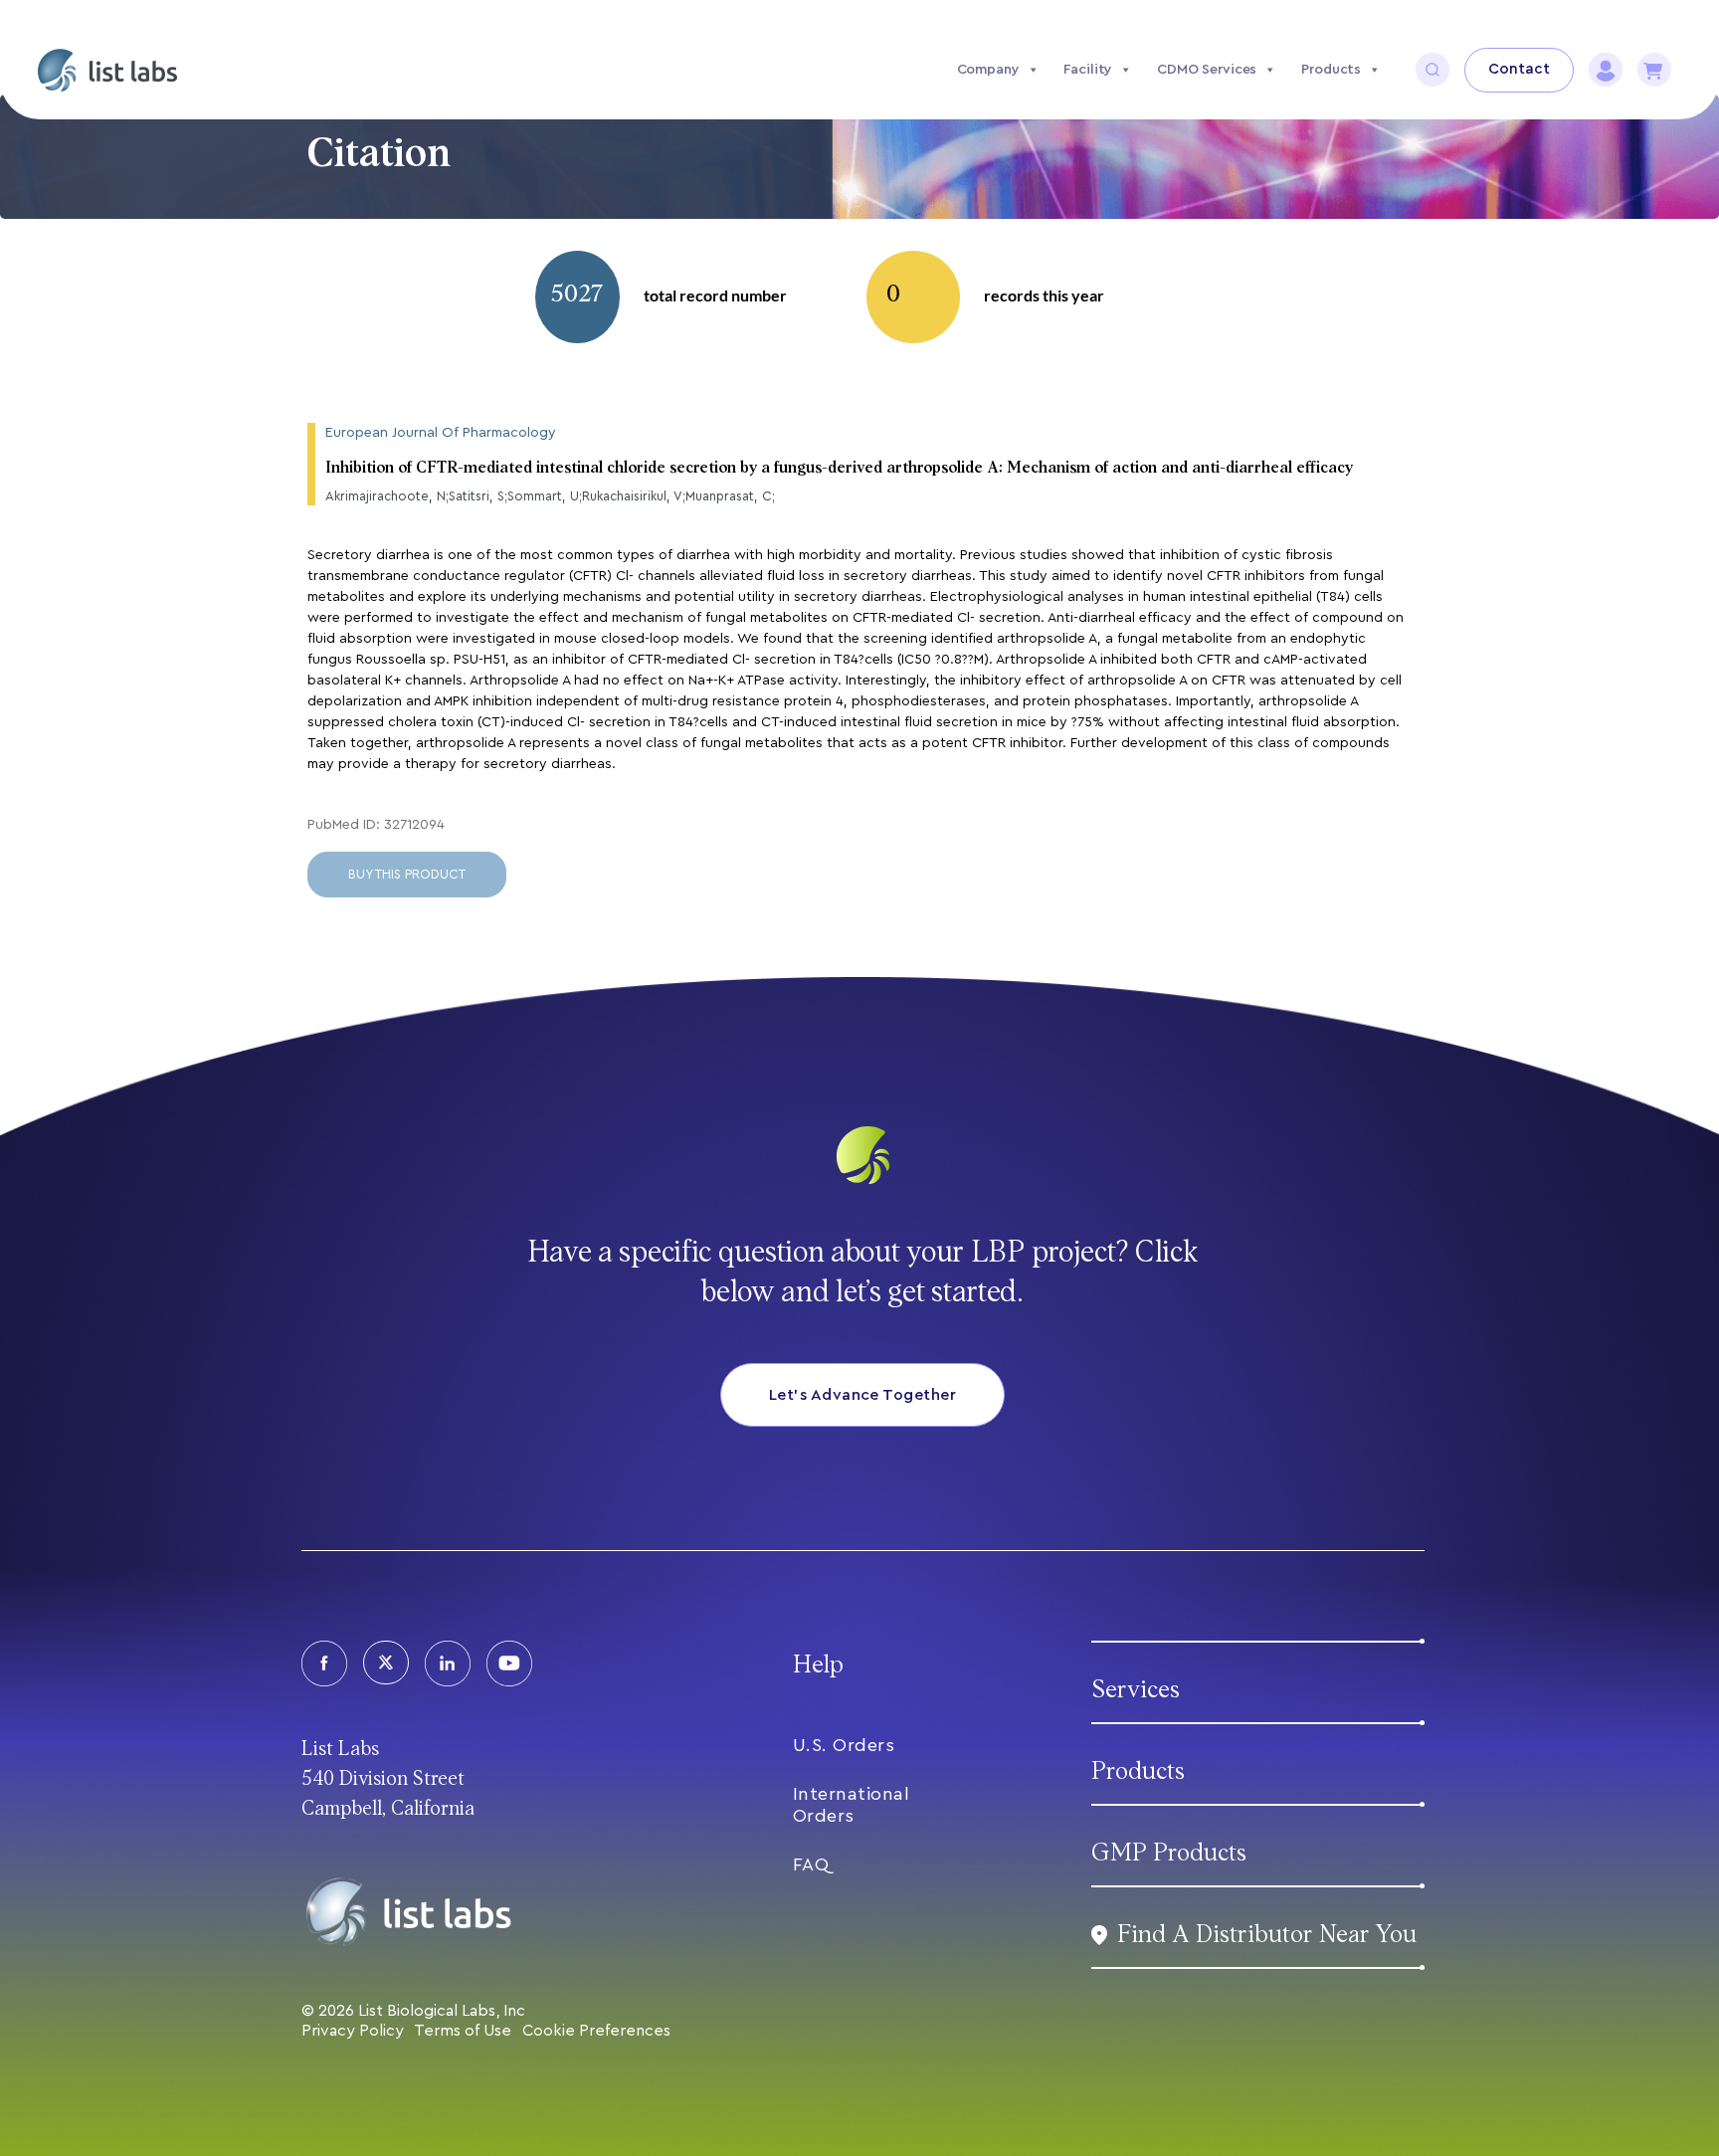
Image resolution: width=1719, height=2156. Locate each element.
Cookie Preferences (596, 2031)
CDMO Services (1207, 70)
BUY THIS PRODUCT (407, 874)
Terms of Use (463, 2031)
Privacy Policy (353, 2031)
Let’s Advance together (863, 1395)
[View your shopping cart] (1654, 70)
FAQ (811, 1864)
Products (1331, 70)
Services (1136, 1690)
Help (818, 1665)
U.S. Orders (844, 1745)
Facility (1088, 70)
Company (988, 70)
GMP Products (1169, 1853)
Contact (1519, 69)
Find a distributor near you (1267, 1935)
